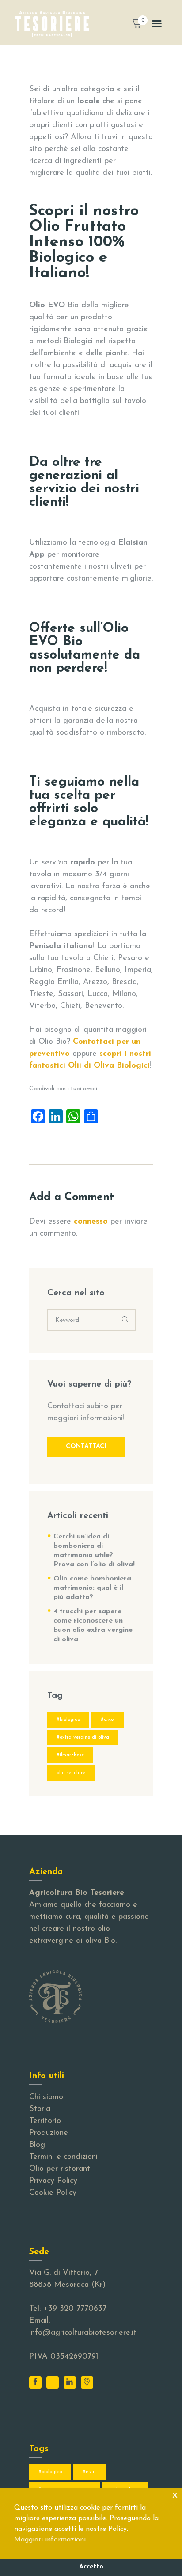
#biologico (68, 1720)
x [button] (175, 2495)
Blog (37, 2145)
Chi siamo (46, 2097)
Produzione (49, 2133)
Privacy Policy (53, 2181)
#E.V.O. (108, 1720)
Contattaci (86, 1447)
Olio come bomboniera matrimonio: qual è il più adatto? (92, 1588)
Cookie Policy (53, 2193)
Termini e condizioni (63, 2157)
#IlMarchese (70, 1755)
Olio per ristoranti (61, 2169)
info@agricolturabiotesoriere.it (83, 2333)
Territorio (45, 2121)
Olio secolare (71, 1773)
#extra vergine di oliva (83, 1737)
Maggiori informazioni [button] (50, 2540)
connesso (91, 1222)
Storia (40, 2109)
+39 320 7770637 (75, 2309)
